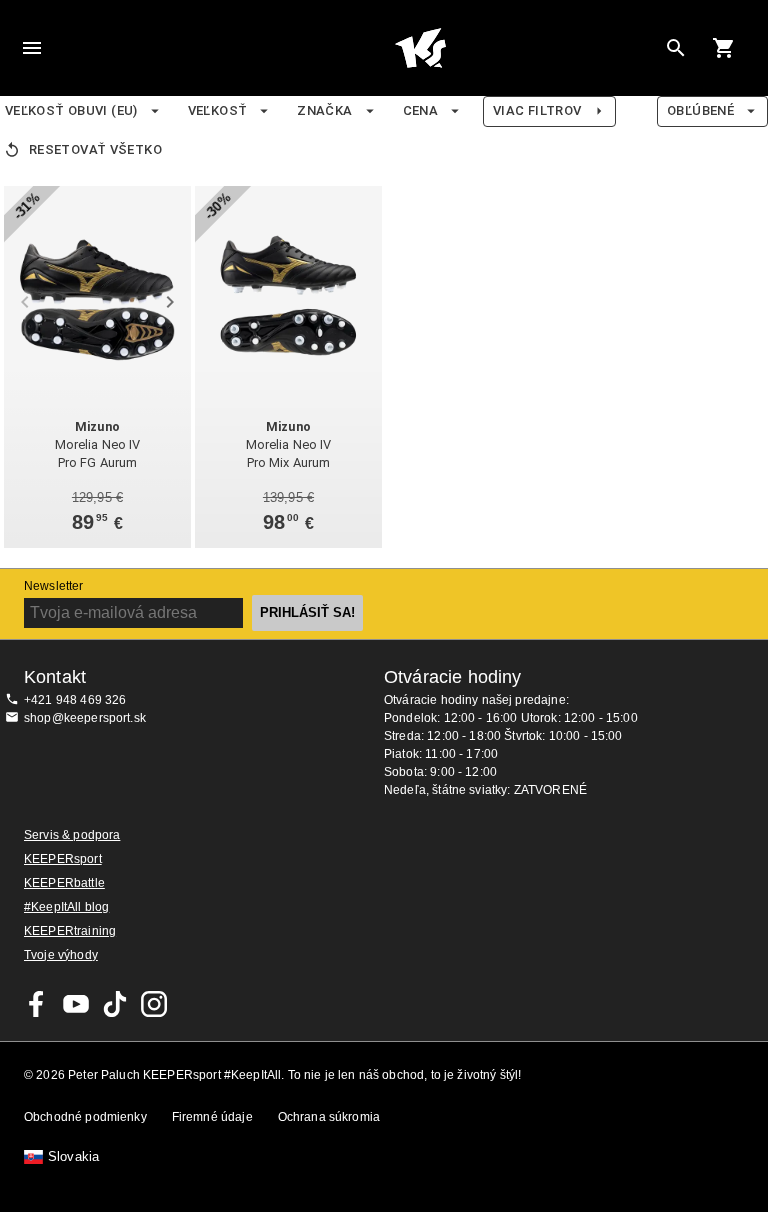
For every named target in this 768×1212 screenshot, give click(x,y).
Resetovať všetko (95, 149)
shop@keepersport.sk (85, 718)
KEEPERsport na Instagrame (154, 1004)
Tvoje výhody (61, 955)
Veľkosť (218, 110)
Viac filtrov (537, 110)
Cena (421, 110)
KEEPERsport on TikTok (115, 1004)
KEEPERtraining (70, 931)
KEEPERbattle (64, 883)
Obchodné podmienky (85, 1117)
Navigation (32, 48)
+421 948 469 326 (75, 700)
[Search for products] (676, 48)
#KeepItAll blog (66, 907)
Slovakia (73, 1157)
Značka (324, 110)
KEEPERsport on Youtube (76, 1004)
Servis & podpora (72, 835)
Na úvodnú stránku (420, 48)
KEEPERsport (63, 859)
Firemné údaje (212, 1117)
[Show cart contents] (724, 48)
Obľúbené (700, 110)
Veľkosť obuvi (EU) (71, 110)
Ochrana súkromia (329, 1117)
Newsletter (54, 586)
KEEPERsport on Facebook (37, 1004)
